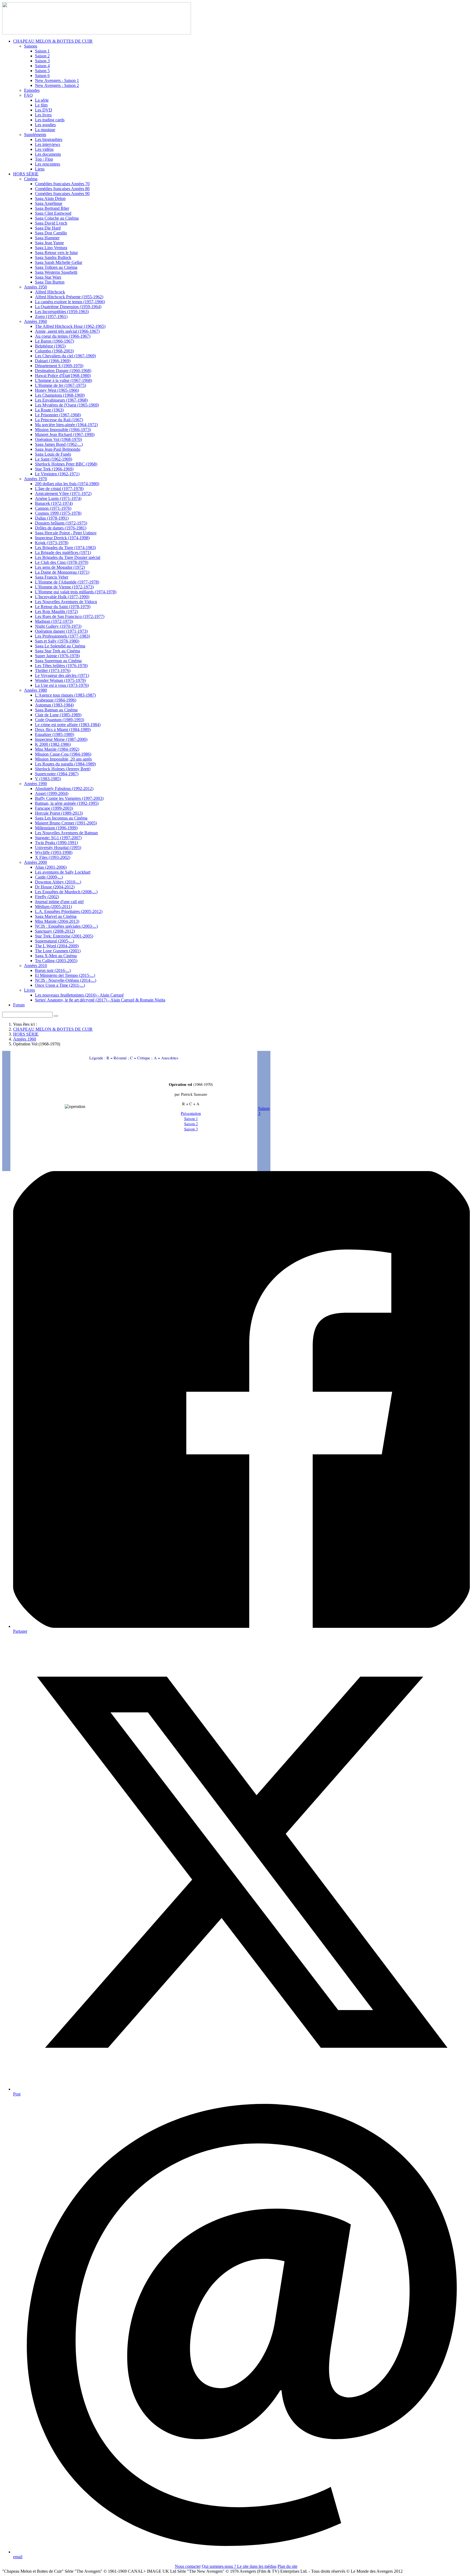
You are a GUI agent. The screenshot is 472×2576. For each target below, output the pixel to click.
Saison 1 (191, 1118)
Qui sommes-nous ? (219, 2566)
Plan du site (287, 2566)
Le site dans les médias (257, 2566)
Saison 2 (191, 1124)
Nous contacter (188, 2566)
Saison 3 (191, 1129)
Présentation (191, 1113)
